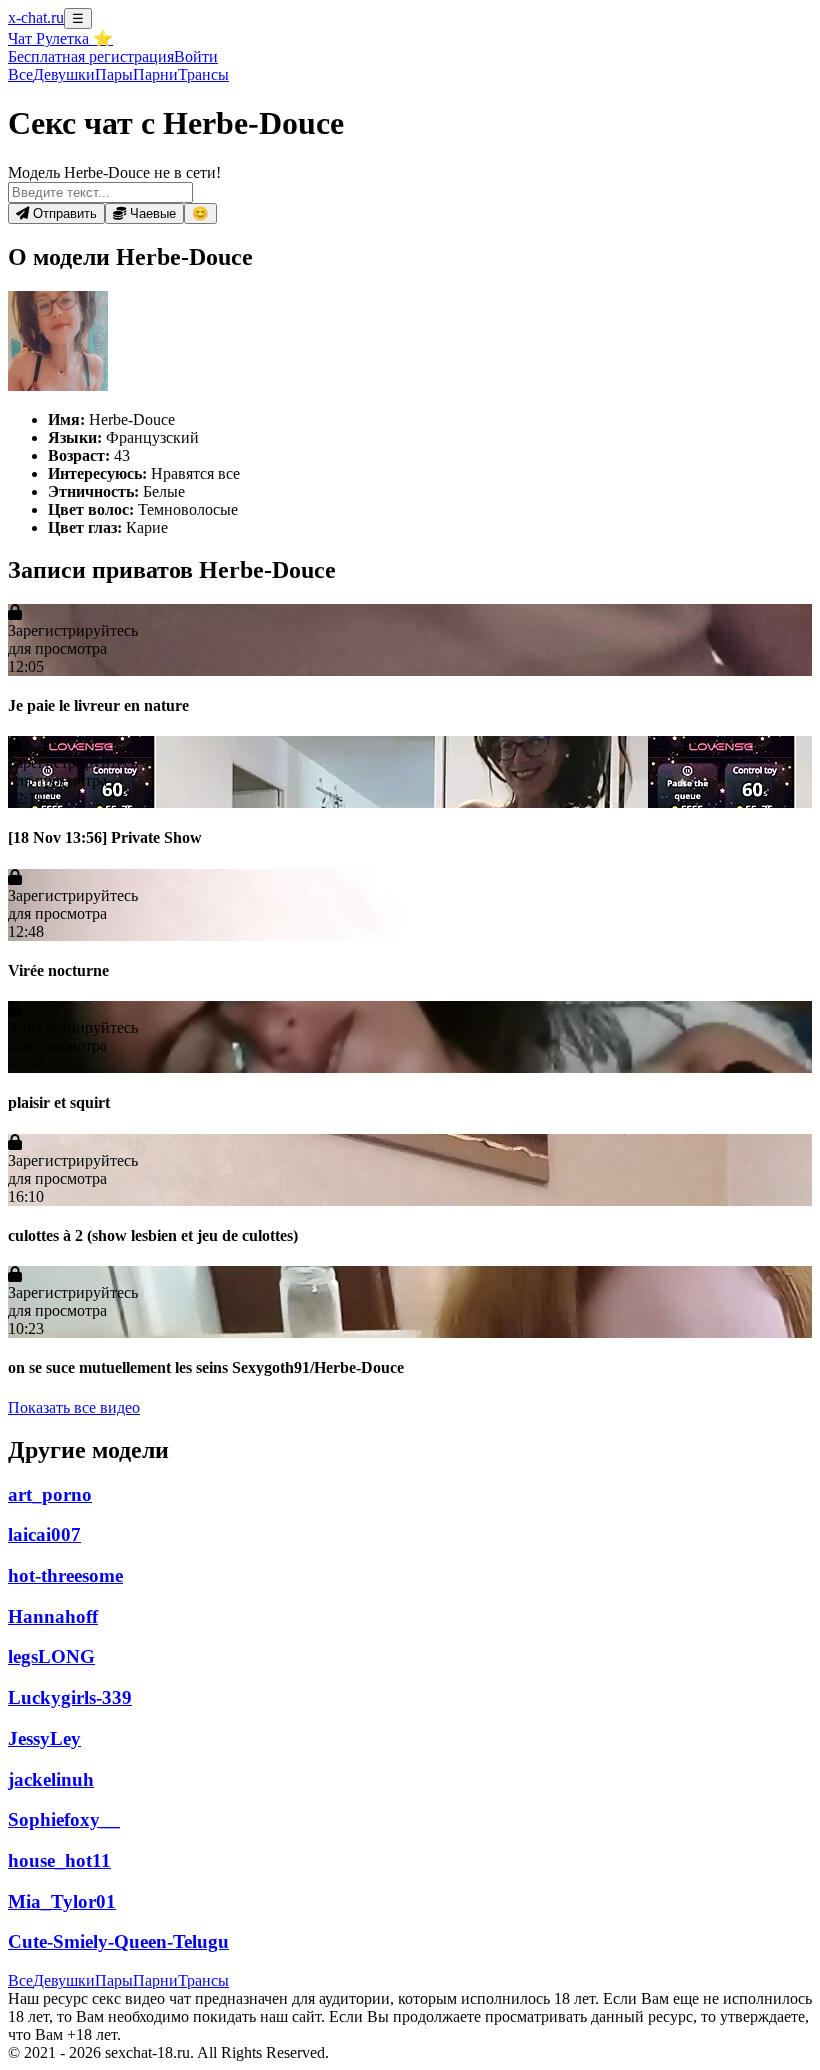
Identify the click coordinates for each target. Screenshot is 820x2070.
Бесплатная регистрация (91, 56)
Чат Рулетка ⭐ (60, 38)
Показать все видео (74, 1407)
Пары (114, 74)
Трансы (203, 74)
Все (20, 74)
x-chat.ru (36, 17)
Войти (196, 56)
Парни (155, 74)
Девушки (64, 74)
